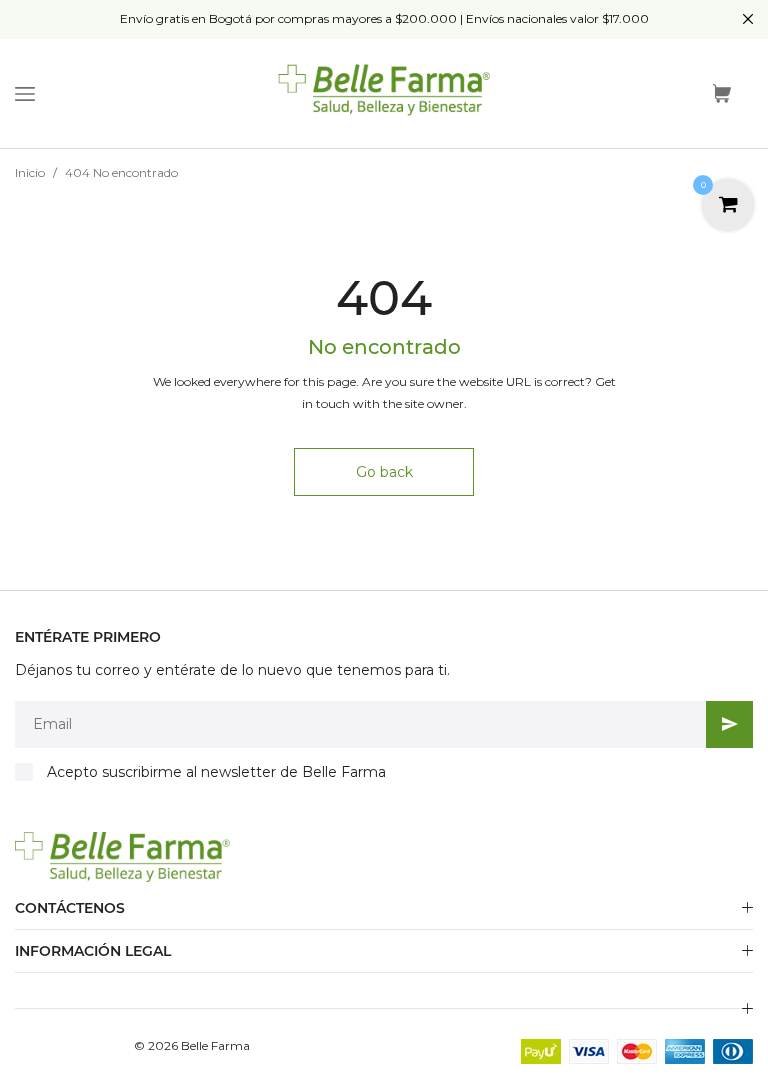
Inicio (30, 172)
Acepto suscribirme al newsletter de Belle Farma (216, 772)
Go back (384, 472)
